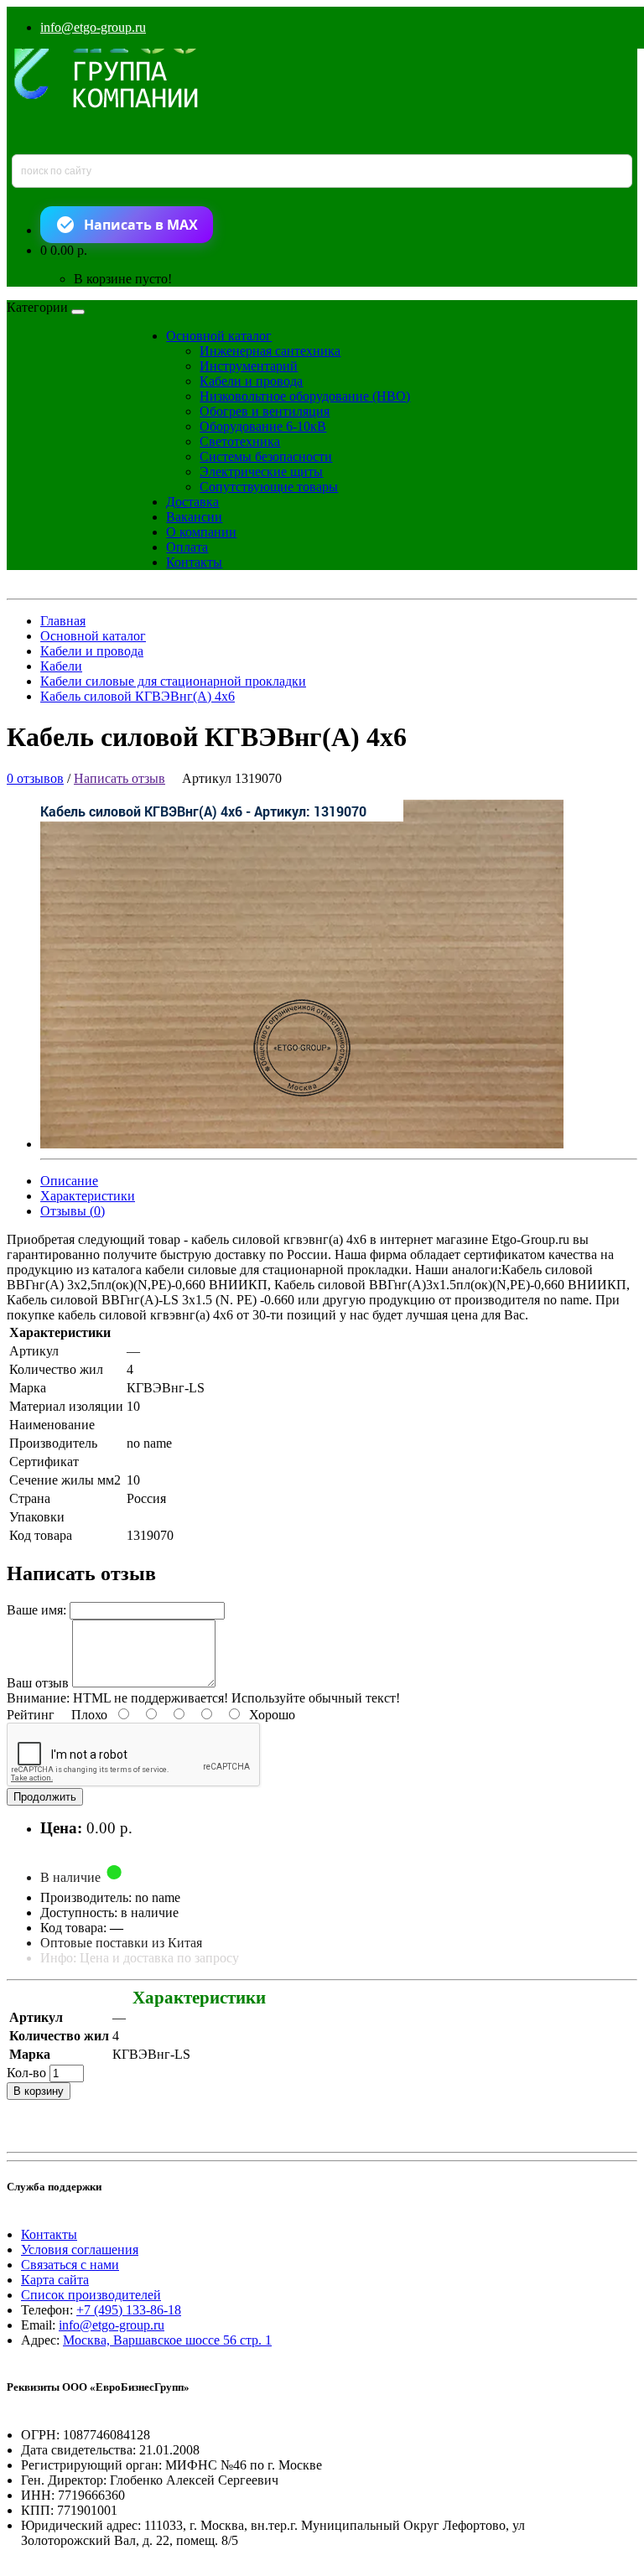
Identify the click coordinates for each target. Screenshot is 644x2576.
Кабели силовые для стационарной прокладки (173, 681)
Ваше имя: (36, 1610)
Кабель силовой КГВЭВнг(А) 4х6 (138, 696)
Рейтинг (31, 1715)
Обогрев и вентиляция (265, 411)
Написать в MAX (141, 225)
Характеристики (88, 1196)
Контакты (194, 562)
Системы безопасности (266, 456)
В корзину (39, 2091)
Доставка (192, 502)
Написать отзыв (119, 778)
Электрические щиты (261, 472)
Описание (69, 1181)
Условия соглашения (80, 2249)
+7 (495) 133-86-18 (129, 2310)
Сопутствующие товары (269, 487)
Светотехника (240, 441)
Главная (63, 621)
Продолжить (45, 1797)
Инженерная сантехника (270, 351)
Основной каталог (219, 336)
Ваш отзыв (38, 1683)
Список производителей (91, 2295)
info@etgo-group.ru (93, 27)
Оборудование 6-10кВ (263, 426)
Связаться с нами (70, 2265)
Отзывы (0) (73, 1211)
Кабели (61, 666)
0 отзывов (35, 778)
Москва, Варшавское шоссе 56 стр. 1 (167, 2340)
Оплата (187, 547)
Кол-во (26, 2073)
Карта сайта (55, 2280)
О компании (201, 532)
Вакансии (194, 517)
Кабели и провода (251, 381)
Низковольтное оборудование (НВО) (305, 396)
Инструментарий (249, 366)
